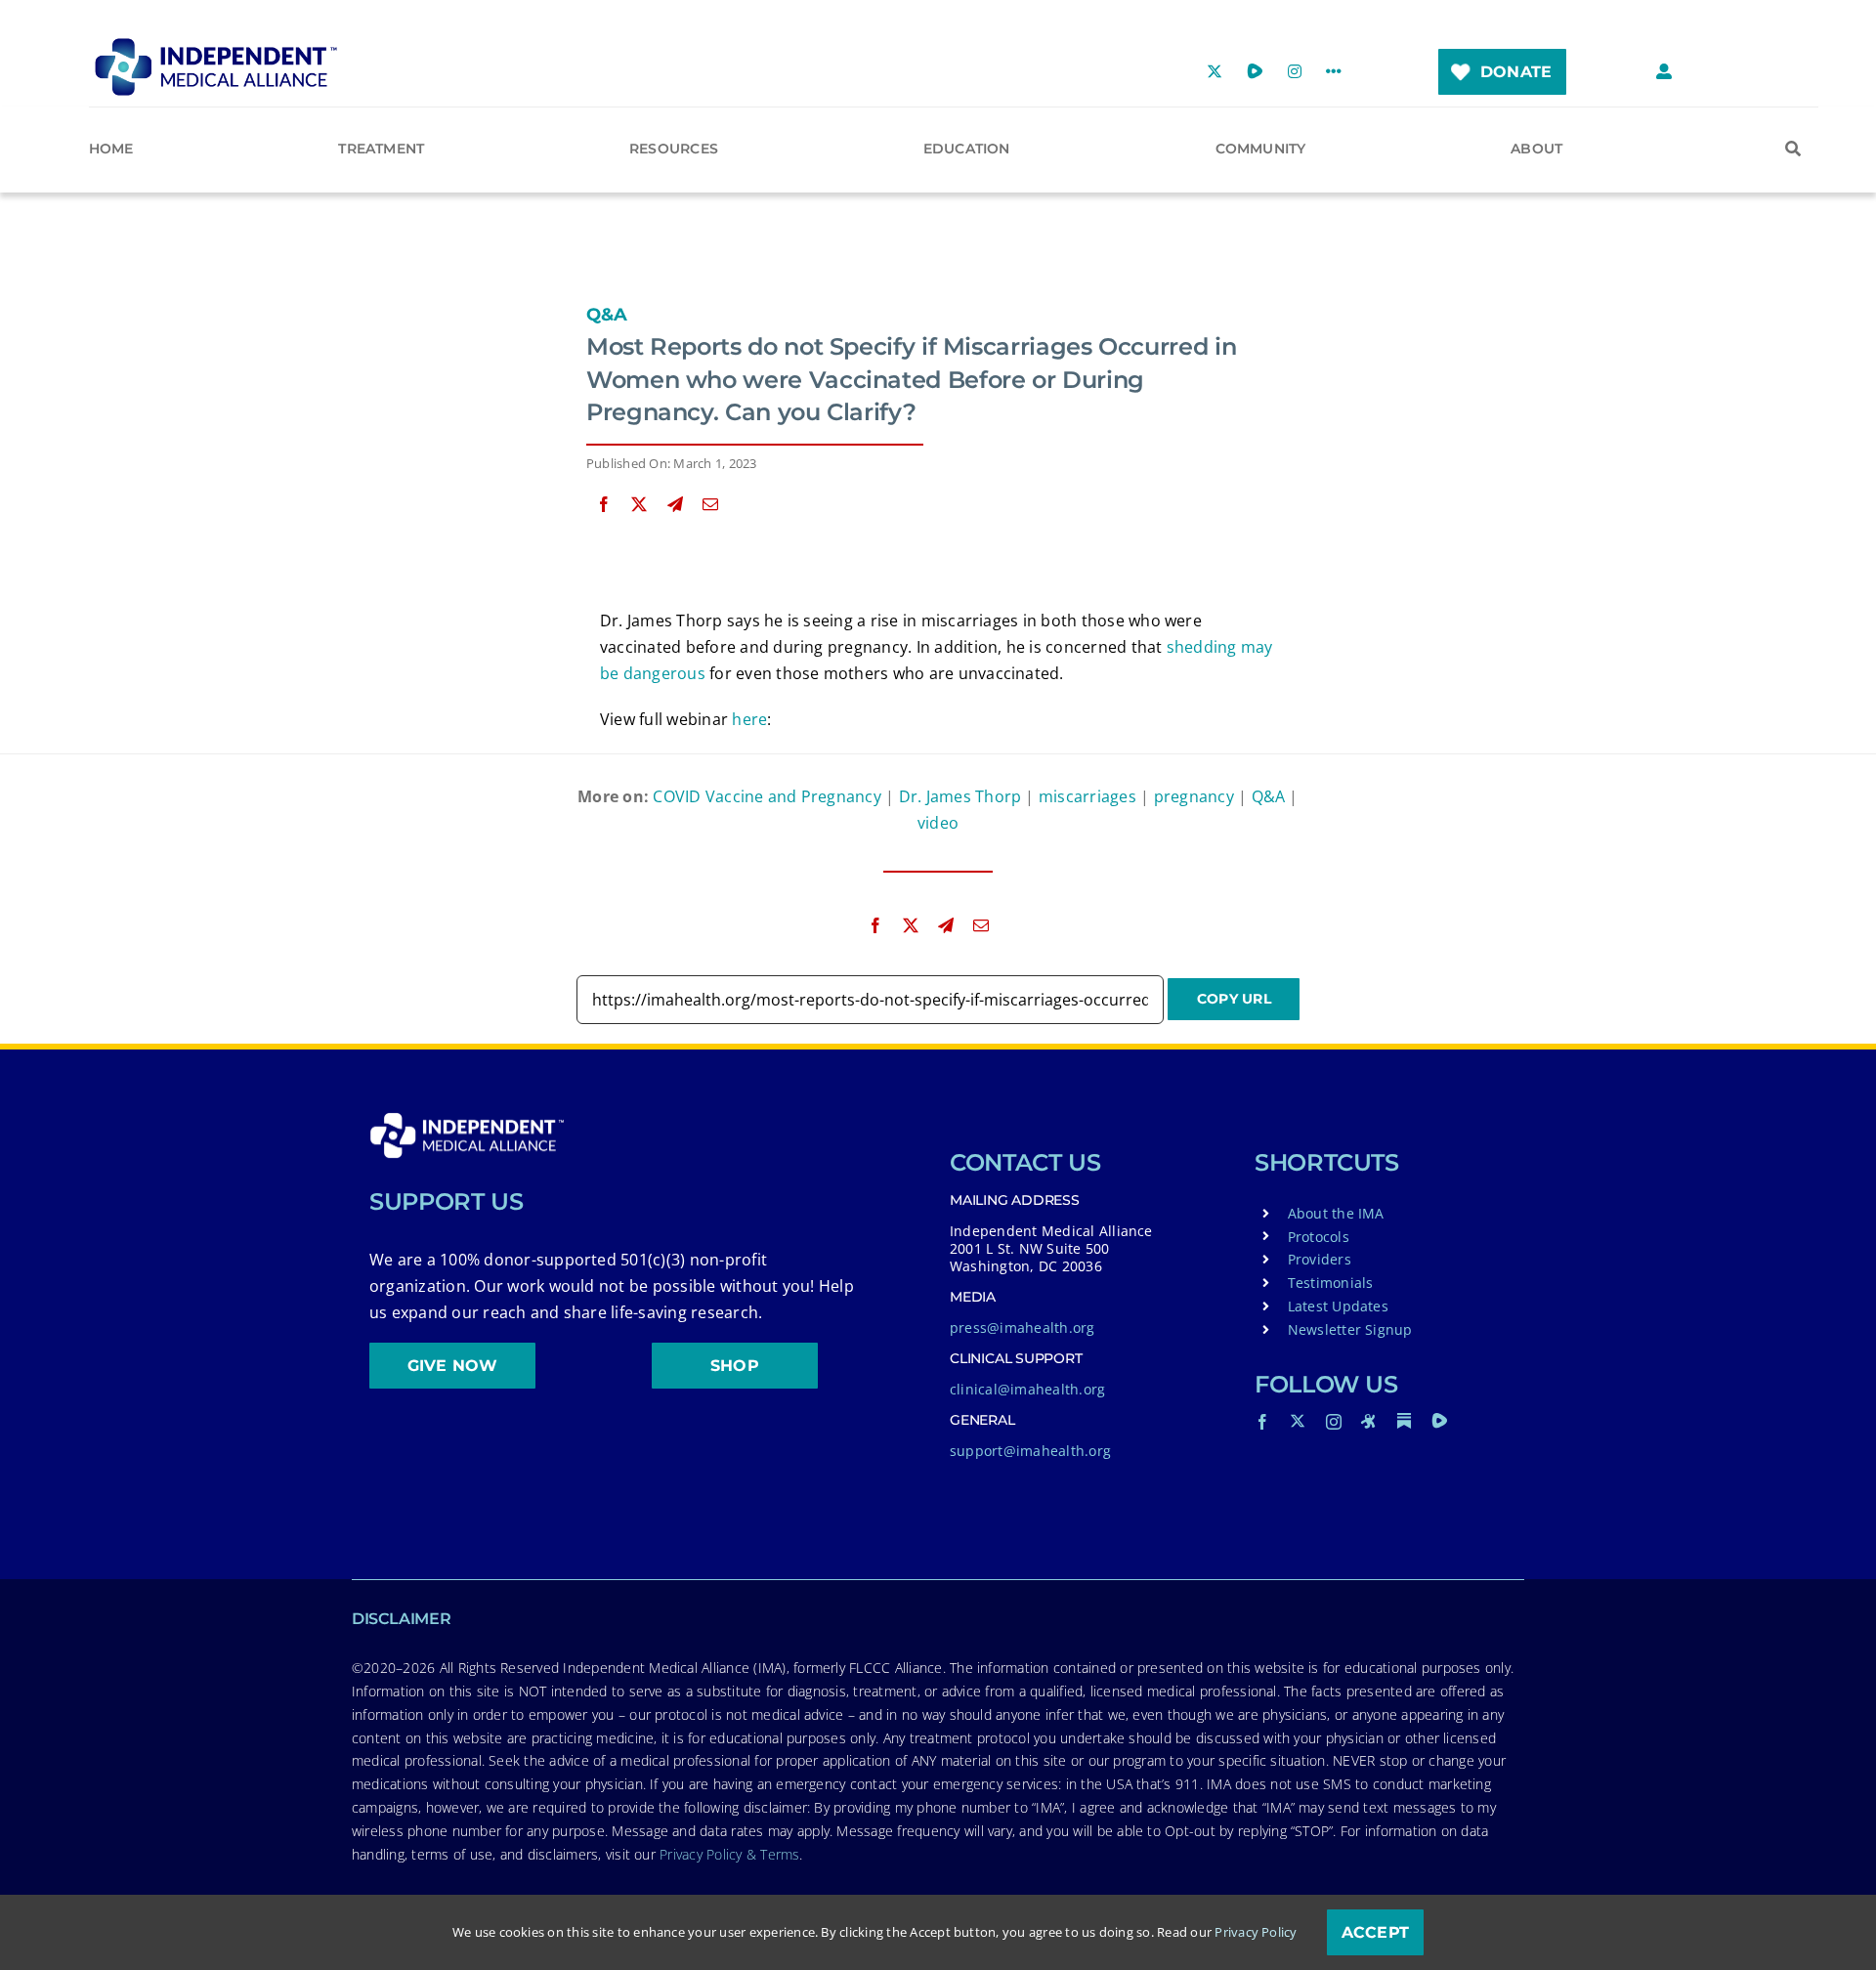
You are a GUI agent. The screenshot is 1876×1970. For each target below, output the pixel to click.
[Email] (710, 505)
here (749, 719)
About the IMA (1336, 1213)
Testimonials (1331, 1283)
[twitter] (1298, 1421)
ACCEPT (1375, 1932)
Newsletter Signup (1350, 1329)
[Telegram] (675, 505)
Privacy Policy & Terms (729, 1854)
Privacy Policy (1256, 1932)
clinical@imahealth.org (1027, 1389)
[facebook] (1262, 1422)
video (938, 823)
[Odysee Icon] (1369, 1421)
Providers (1320, 1259)
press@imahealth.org (1023, 1328)
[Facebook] (604, 505)
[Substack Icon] (1404, 1421)
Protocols (1319, 1237)
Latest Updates (1338, 1306)
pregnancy (1194, 796)
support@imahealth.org (1030, 1451)
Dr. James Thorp (960, 796)
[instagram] (1334, 1422)
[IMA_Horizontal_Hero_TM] (216, 45)
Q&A (607, 315)
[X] (639, 505)
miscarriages (1087, 796)
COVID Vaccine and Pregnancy (767, 796)
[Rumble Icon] (1439, 1421)
